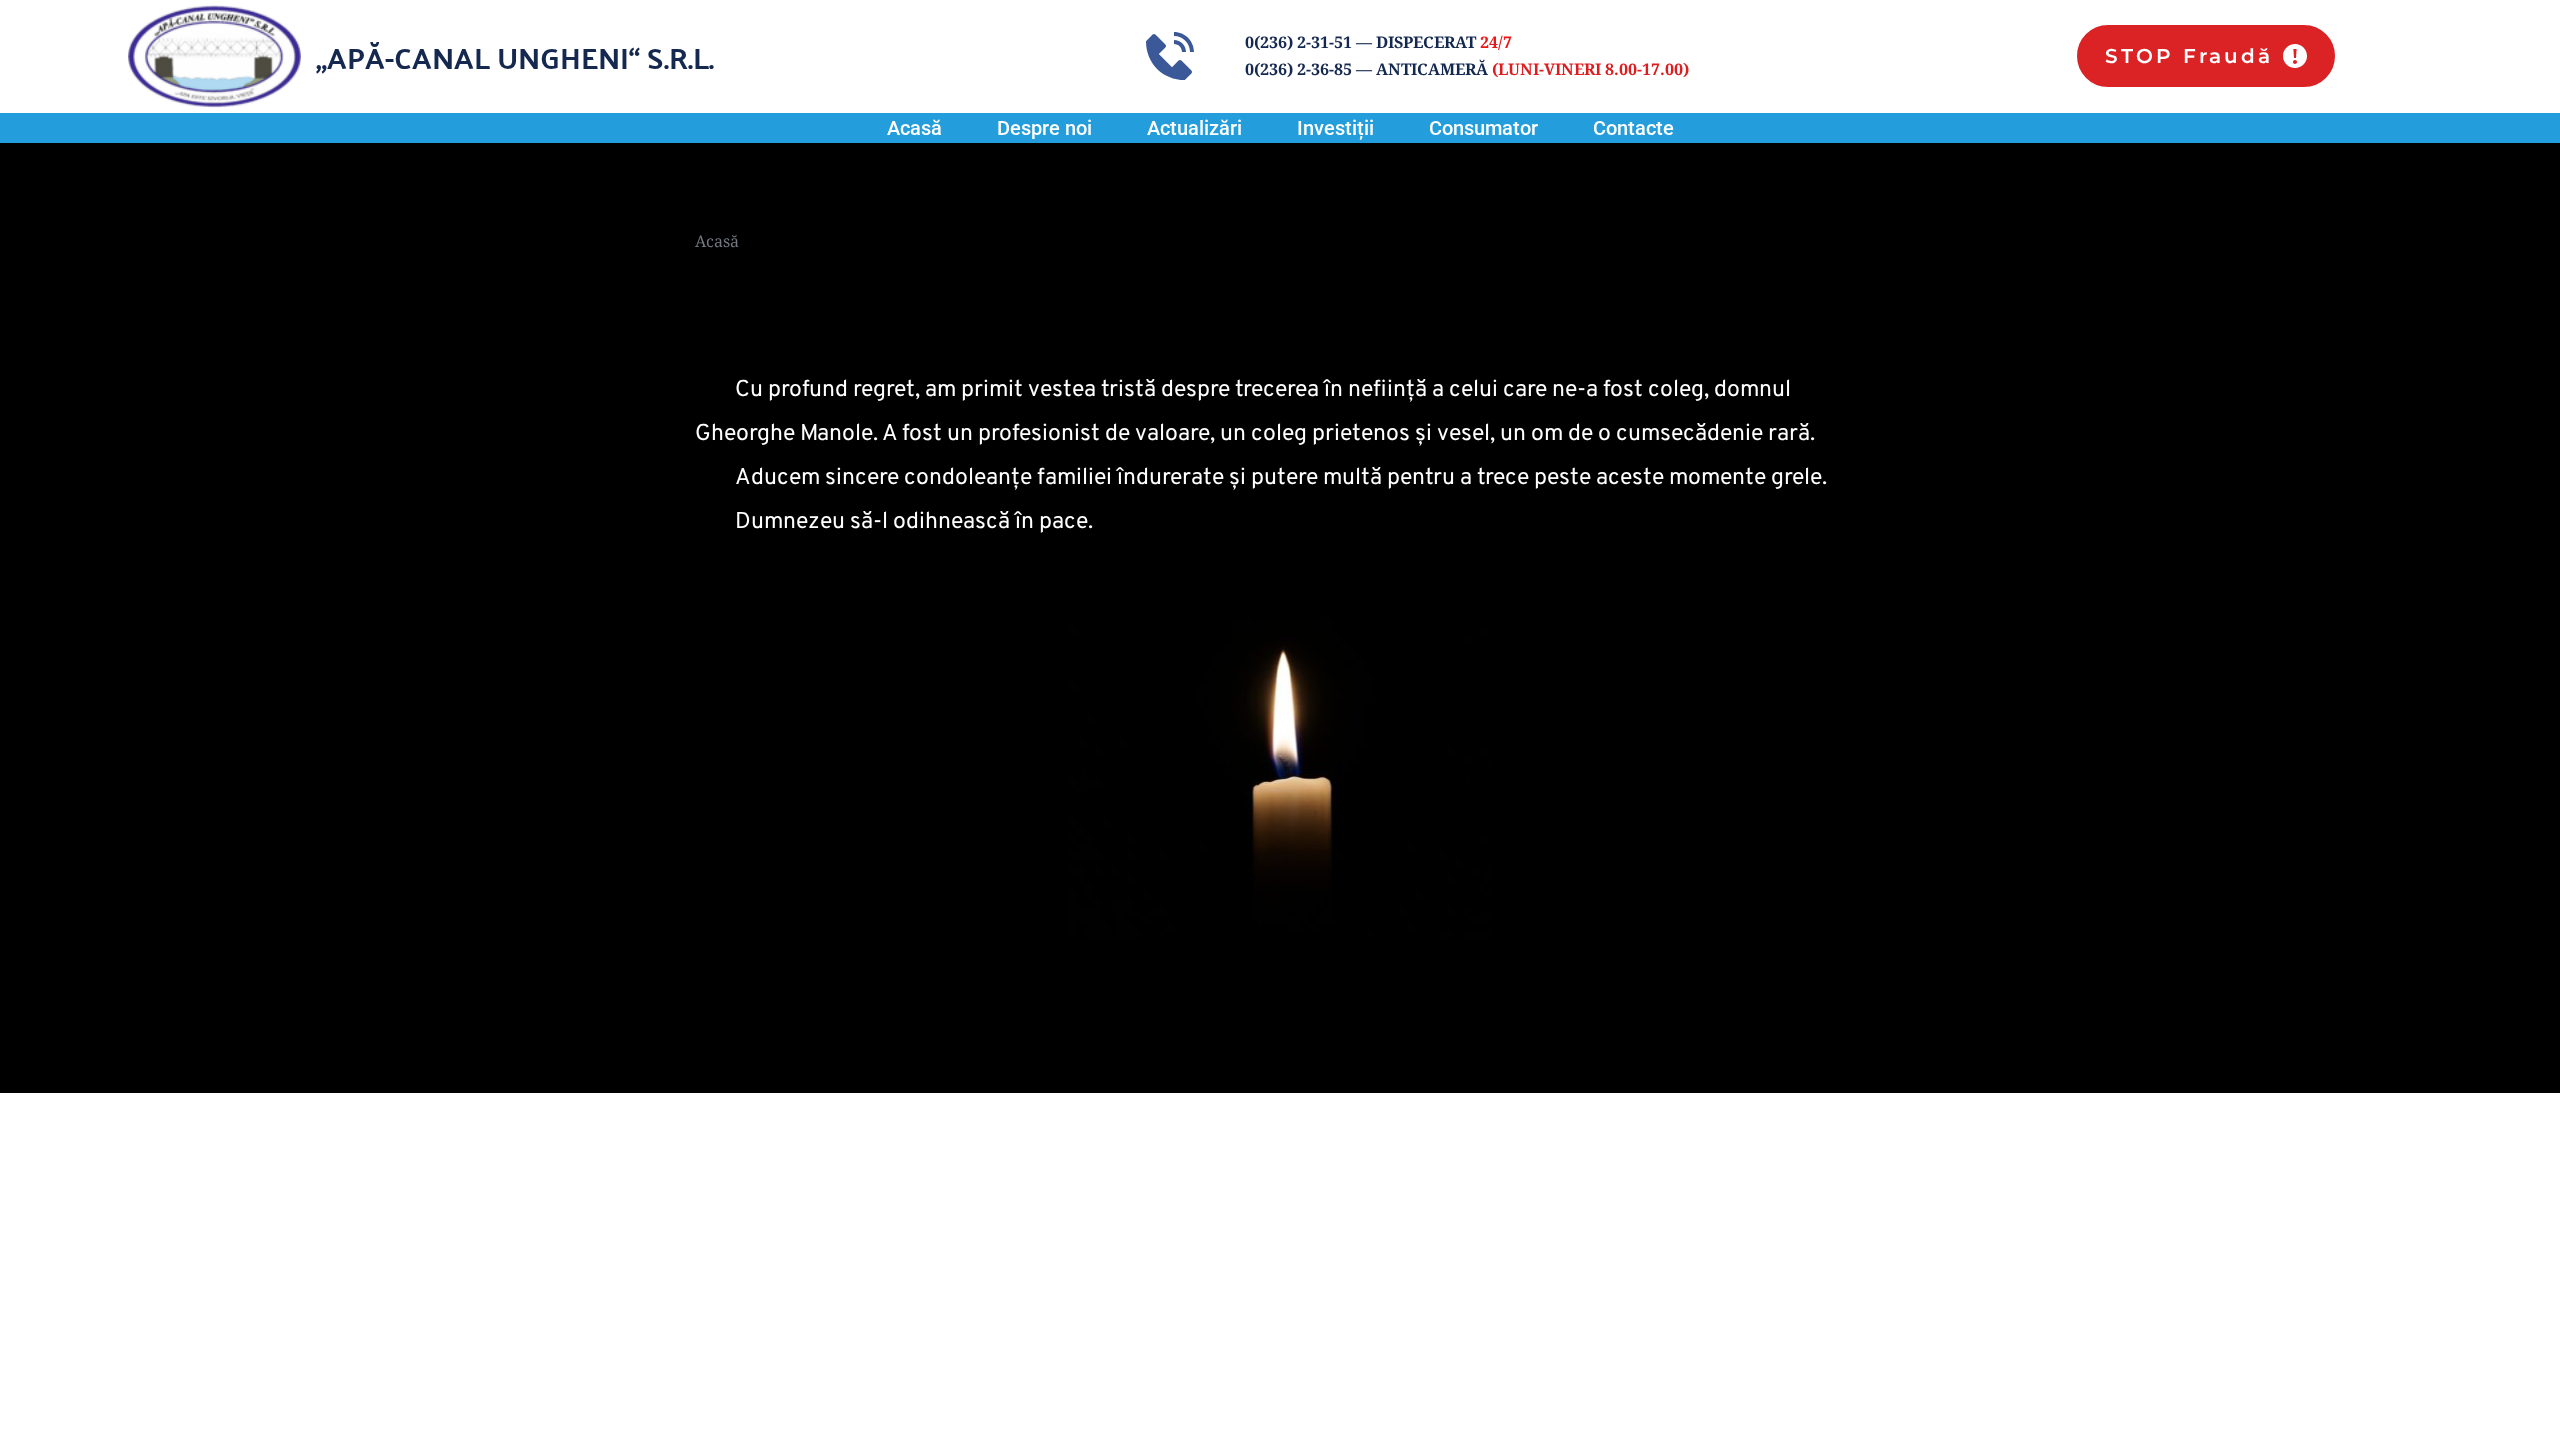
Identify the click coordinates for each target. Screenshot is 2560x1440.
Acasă (717, 241)
